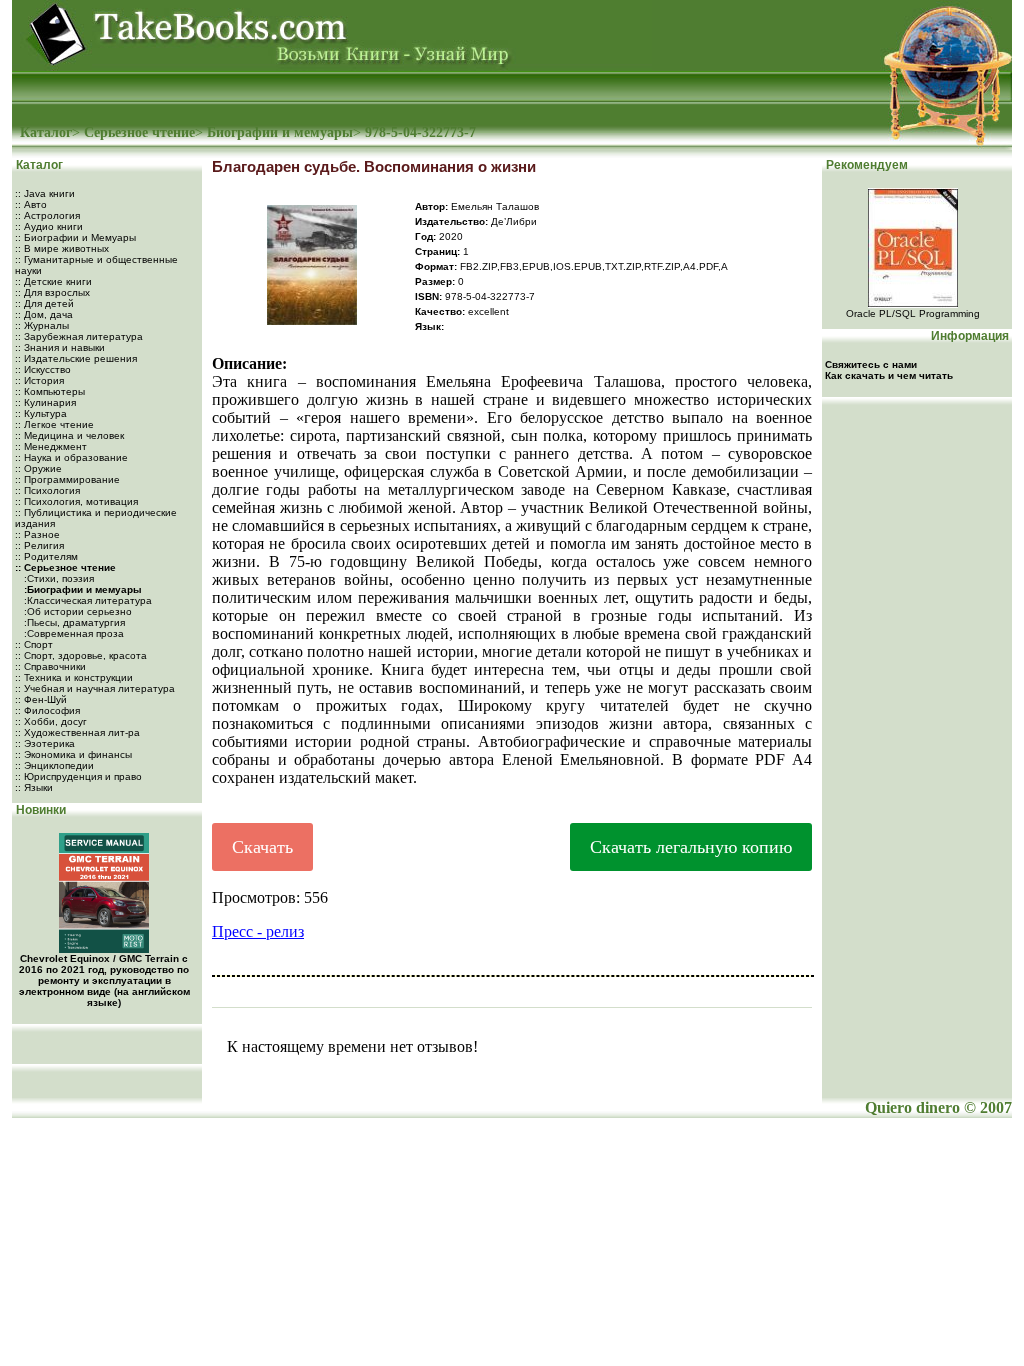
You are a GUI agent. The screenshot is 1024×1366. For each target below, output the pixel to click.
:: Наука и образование (71, 457)
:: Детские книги (53, 281)
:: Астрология (47, 215)
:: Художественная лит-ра (77, 732)
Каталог (46, 132)
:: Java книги (45, 193)
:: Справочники (50, 666)
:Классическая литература (86, 600)
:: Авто (31, 204)
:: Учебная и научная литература (95, 688)
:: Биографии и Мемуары (75, 237)
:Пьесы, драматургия (73, 622)
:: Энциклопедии (54, 765)
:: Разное (37, 534)
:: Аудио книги (49, 226)
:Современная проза (72, 633)
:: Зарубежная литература (79, 336)
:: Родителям (46, 556)
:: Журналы (42, 325)
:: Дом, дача (44, 314)
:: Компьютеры (50, 391)
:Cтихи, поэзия (57, 578)
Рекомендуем (865, 165)
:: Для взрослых (52, 292)
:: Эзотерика (45, 743)
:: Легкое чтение (54, 424)
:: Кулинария (45, 402)
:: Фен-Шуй (41, 699)
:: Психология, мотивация (76, 501)
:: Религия (39, 545)
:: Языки (34, 787)
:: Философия (47, 710)
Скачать (262, 847)
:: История (39, 380)
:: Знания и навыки (60, 347)
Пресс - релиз (258, 931)
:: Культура (41, 413)
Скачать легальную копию (691, 847)
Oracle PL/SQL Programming (913, 313)
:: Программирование (67, 479)
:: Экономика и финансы (73, 754)
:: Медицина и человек (69, 435)
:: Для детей (44, 303)
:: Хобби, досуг (51, 721)
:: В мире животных (62, 248)
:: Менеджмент (51, 446)
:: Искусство (43, 369)
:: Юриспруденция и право (78, 776)
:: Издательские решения (76, 358)
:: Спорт (34, 644)
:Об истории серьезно (76, 611)
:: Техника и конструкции (74, 677)
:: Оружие (38, 468)
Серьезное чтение (139, 132)
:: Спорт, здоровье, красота (81, 655)
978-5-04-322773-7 (420, 132)
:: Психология (47, 490)
